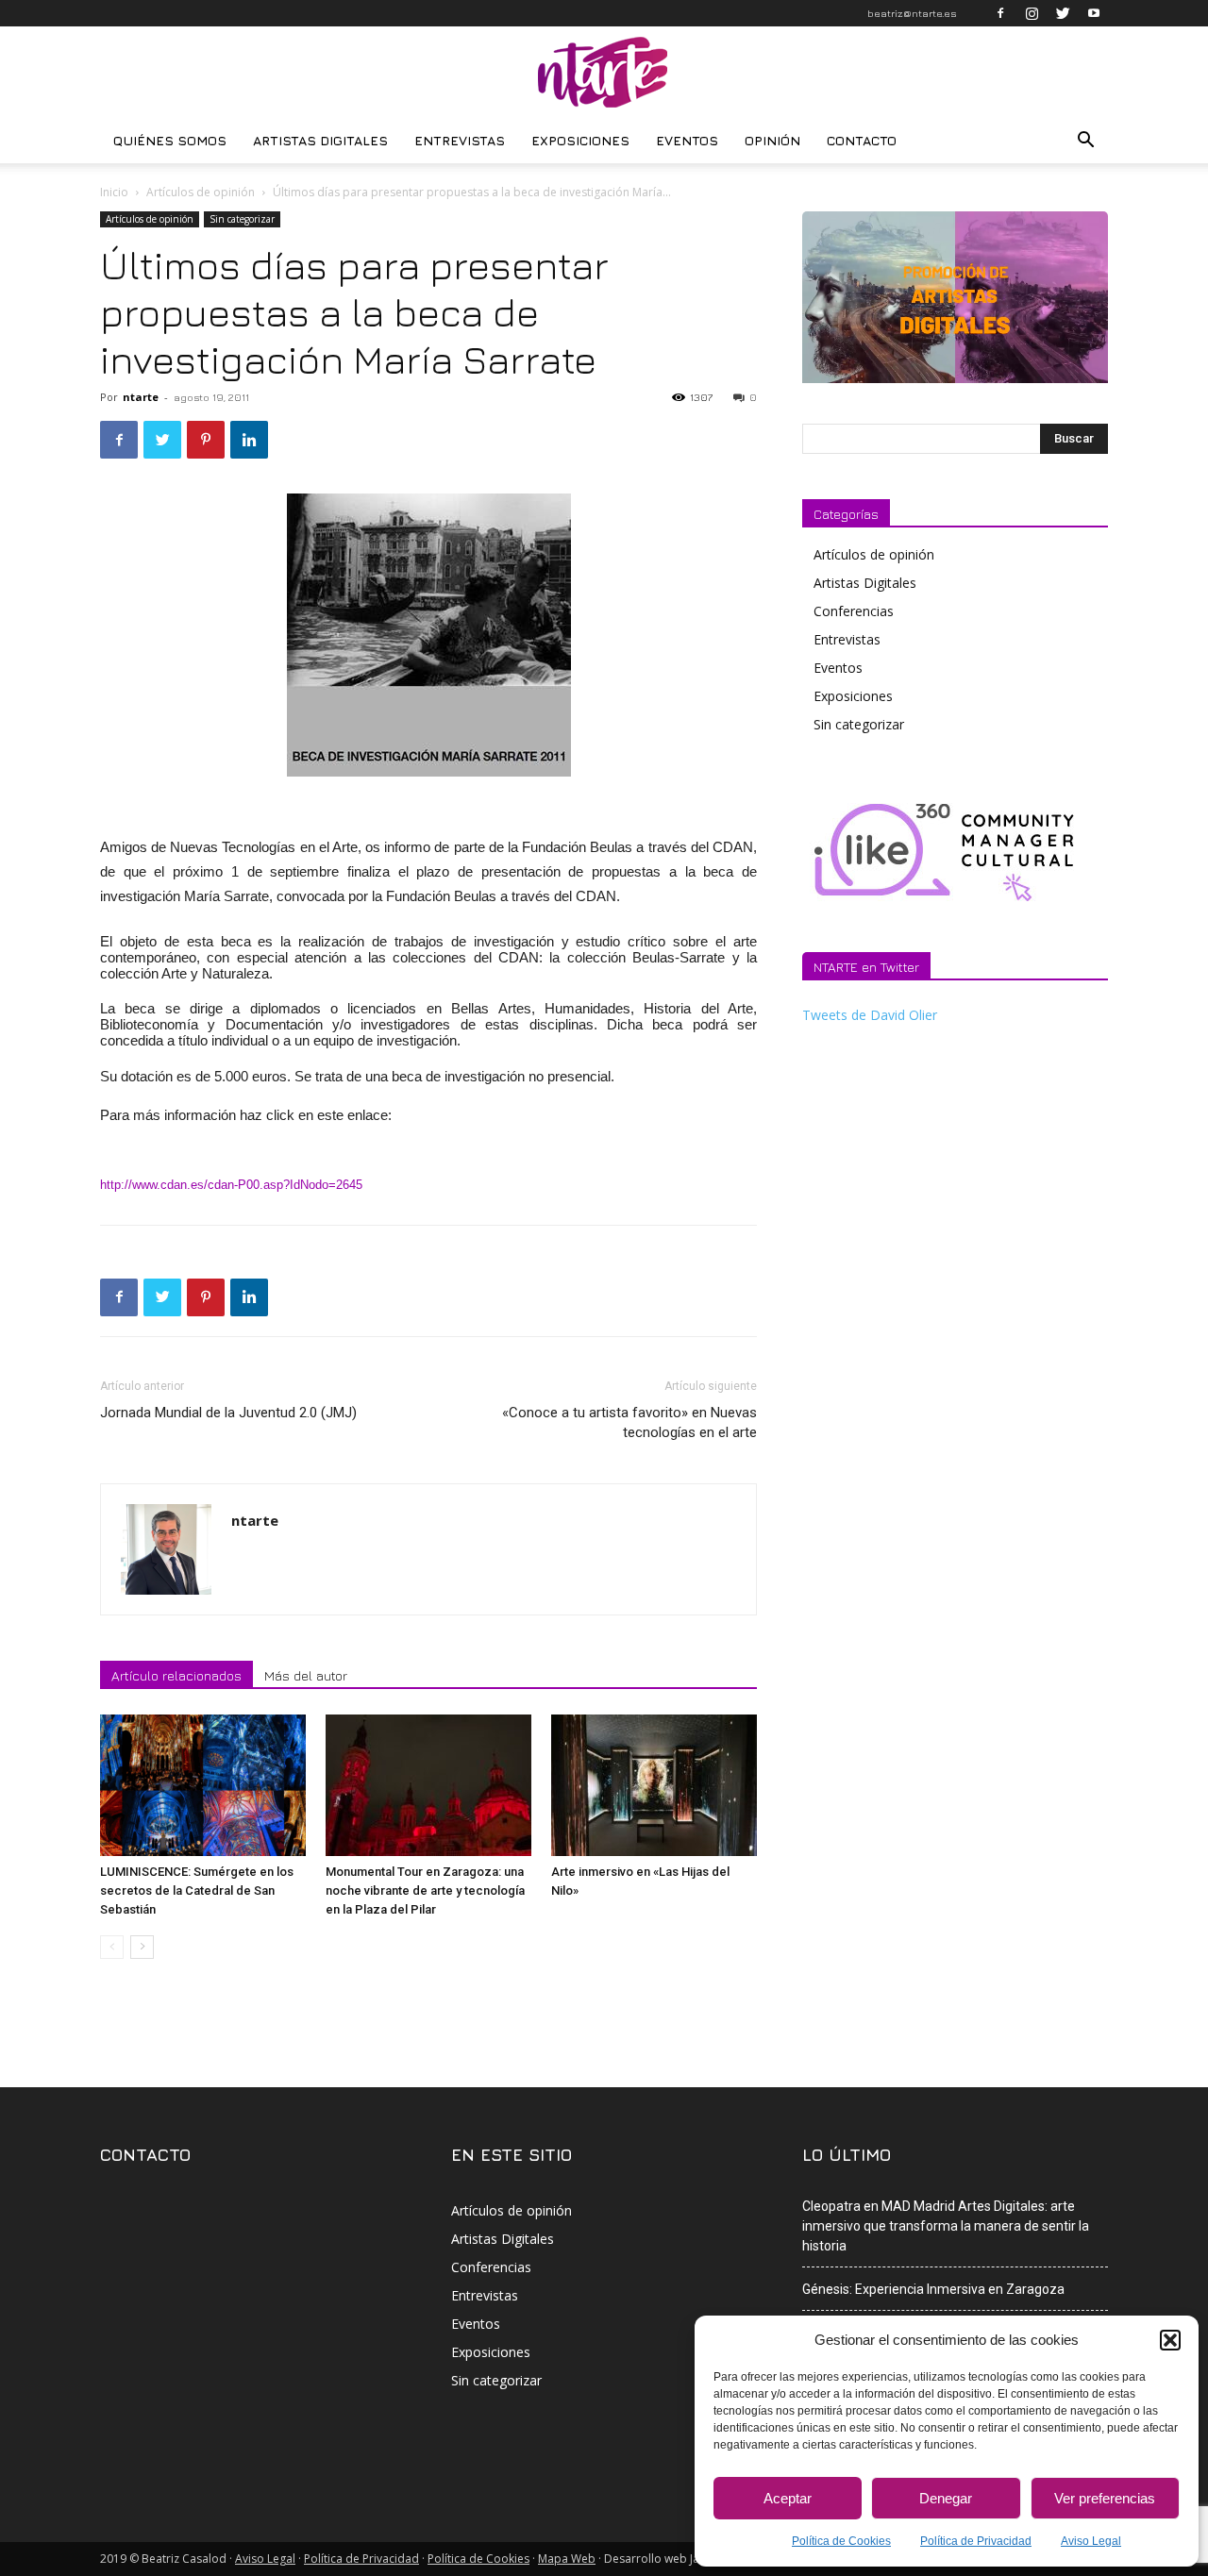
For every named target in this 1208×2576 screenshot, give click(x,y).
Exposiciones (580, 140)
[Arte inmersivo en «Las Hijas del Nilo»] (654, 1785)
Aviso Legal (1091, 2541)
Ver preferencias (1105, 2498)
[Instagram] (1032, 13)
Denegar (946, 2498)
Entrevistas (460, 140)
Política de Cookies (841, 2541)
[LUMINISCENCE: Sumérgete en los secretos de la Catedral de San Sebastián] (203, 1785)
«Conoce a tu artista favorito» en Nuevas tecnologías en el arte (629, 1422)
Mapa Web (567, 2559)
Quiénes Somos (170, 140)
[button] (1170, 2340)
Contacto (862, 140)
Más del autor (306, 1675)
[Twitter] (1063, 13)
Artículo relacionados (176, 1675)
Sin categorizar (242, 219)
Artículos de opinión (201, 192)
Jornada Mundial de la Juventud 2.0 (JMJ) (228, 1413)
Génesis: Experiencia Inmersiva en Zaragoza (933, 2289)
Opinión (772, 140)
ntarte (141, 397)
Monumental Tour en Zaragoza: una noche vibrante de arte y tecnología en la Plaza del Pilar (425, 1890)
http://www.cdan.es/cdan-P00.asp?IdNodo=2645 (231, 1185)
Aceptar (788, 2498)
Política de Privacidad (976, 2541)
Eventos (687, 140)
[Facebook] (1000, 13)
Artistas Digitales (320, 140)
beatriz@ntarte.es (912, 13)
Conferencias (854, 611)
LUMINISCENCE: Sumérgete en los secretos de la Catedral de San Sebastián (197, 1890)
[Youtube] (1094, 13)
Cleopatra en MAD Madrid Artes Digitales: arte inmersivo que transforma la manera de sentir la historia (946, 2226)
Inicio (114, 192)
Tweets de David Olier (870, 1015)
